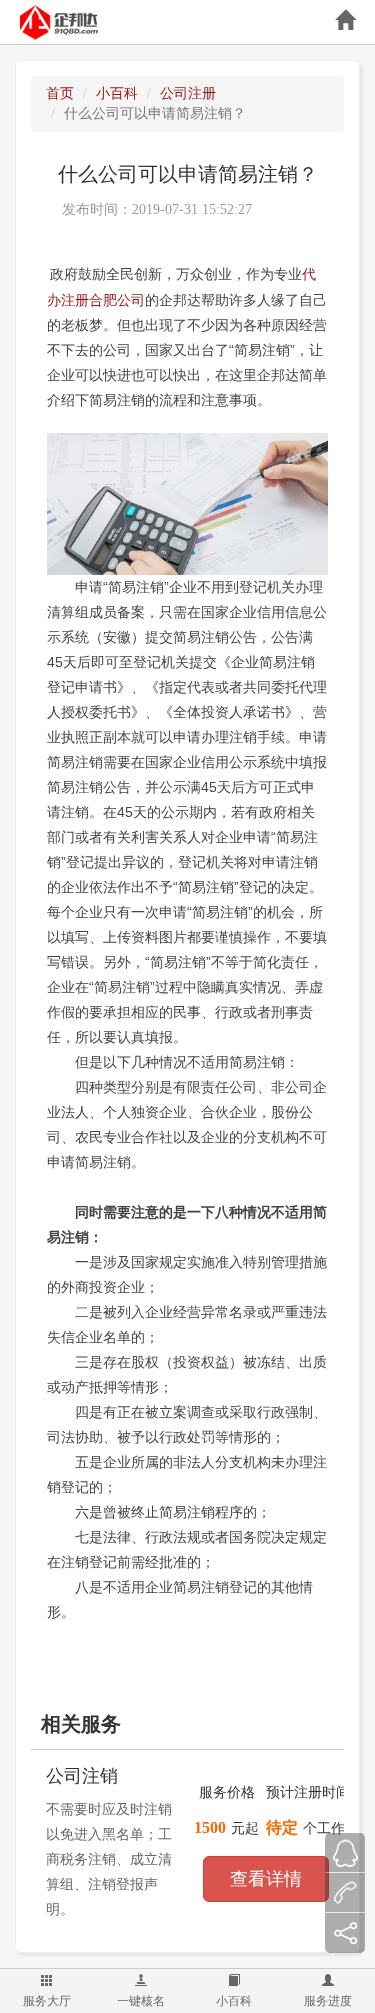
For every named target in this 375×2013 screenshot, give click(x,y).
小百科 (234, 2001)
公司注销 (82, 1776)
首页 (60, 93)
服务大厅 (47, 2001)
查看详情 (266, 1879)
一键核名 (141, 2001)
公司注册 (188, 93)
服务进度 (328, 2001)
